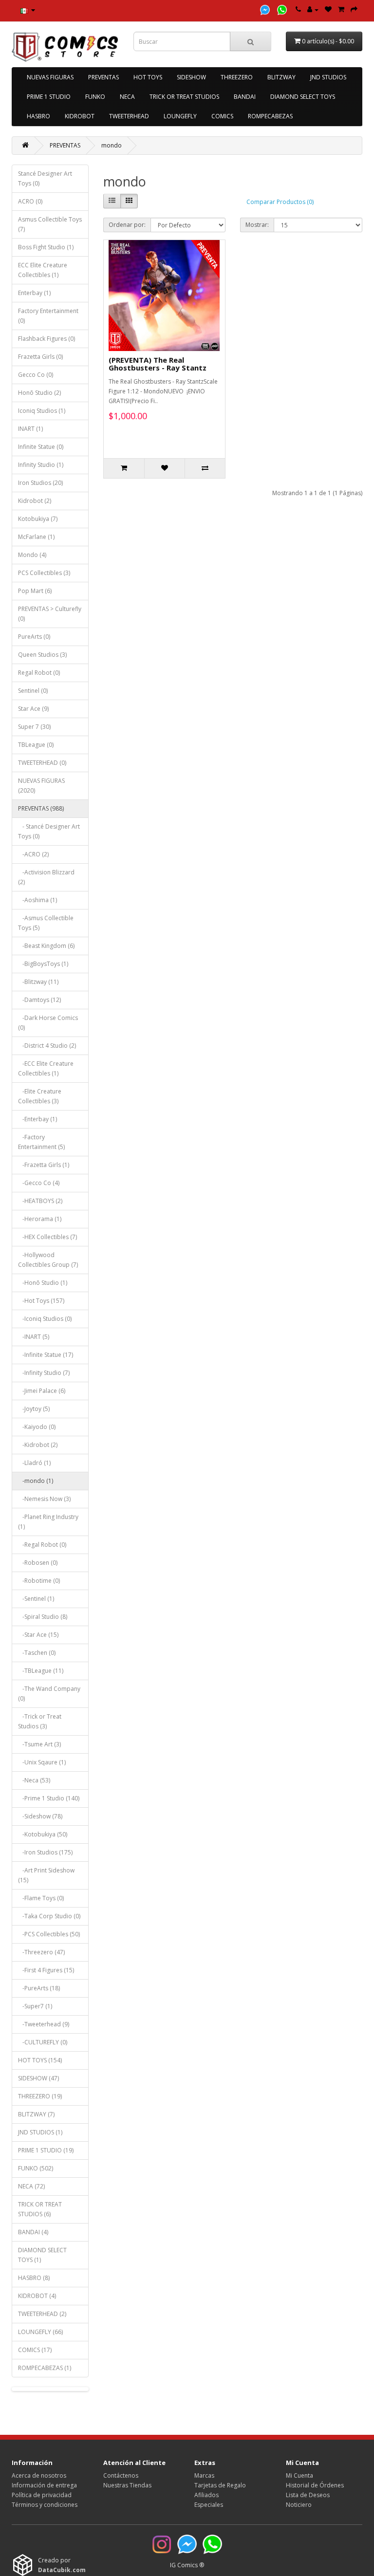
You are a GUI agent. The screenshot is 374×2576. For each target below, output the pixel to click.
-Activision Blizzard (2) (46, 877)
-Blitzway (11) (38, 982)
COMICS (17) (35, 2350)
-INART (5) (34, 1337)
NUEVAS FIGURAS (50, 77)
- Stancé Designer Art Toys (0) (49, 831)
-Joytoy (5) (34, 1409)
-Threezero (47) (41, 1952)
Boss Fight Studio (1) (46, 247)
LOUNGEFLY (180, 116)
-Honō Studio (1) (43, 1283)
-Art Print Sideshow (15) (46, 1875)
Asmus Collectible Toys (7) (50, 224)
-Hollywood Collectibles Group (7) (48, 1260)
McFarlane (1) (36, 537)
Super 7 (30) (34, 727)
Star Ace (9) (33, 709)
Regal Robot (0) (39, 673)
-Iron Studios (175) (45, 1852)
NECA (127, 97)
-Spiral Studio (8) (43, 1617)
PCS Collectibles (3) (44, 573)
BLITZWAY (281, 77)
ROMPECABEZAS (270, 116)
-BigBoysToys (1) (43, 964)
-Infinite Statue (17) (46, 1355)
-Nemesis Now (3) (44, 1499)
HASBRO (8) (34, 2278)
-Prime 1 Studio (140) (49, 1798)
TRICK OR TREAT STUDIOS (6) (40, 2209)
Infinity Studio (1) (41, 465)
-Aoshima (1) (37, 900)
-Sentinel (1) (36, 1599)
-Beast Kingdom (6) (46, 946)
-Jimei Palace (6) (42, 1391)
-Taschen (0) (37, 1653)
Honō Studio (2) (39, 393)
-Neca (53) (34, 1780)
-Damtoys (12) (39, 1000)
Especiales (209, 2505)
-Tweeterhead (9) (44, 2024)
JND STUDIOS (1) (40, 2132)
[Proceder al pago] (354, 9)
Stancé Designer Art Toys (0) (45, 178)
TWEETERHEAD (129, 116)
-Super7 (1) (35, 2006)
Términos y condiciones (45, 2505)
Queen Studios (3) (42, 655)
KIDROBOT (80, 116)
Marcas (204, 2475)
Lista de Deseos (308, 2495)
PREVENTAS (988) (41, 808)
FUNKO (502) (36, 2168)
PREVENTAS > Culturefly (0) (50, 614)
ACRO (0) (30, 201)
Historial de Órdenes (315, 2485)
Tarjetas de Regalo (220, 2485)
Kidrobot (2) (35, 501)
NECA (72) (31, 2186)
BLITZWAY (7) (36, 2114)
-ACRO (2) (33, 854)
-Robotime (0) (39, 1581)
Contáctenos (121, 2475)
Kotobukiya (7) (38, 519)
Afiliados (206, 2495)
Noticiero (299, 2505)
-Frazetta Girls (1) (44, 1165)
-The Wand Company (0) (49, 1694)
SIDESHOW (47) (38, 2078)
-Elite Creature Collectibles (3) (40, 1096)
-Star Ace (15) (38, 1635)
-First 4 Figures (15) (46, 1970)
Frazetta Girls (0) (40, 357)
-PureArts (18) (39, 1988)
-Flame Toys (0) (41, 1898)
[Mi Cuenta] (313, 9)
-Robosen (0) (38, 1563)
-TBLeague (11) (41, 1671)
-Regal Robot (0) (42, 1545)
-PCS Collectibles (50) (49, 1934)
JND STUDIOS (328, 77)
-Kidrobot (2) (38, 1445)
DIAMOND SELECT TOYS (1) (42, 2255)
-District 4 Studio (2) (47, 1046)
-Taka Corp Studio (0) (49, 1916)
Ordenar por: (127, 225)
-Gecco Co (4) (39, 1183)
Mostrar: (257, 225)
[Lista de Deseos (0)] (328, 9)
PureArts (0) (34, 637)
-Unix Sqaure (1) (42, 1762)
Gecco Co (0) (36, 375)
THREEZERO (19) (40, 2096)
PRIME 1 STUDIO (49, 97)
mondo (112, 145)
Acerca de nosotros (39, 2475)
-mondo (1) (36, 1481)
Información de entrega (44, 2485)
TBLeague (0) (36, 745)
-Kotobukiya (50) (43, 1834)
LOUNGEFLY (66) (40, 2332)
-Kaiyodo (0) (37, 1427)
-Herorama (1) (40, 1219)
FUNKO (95, 97)
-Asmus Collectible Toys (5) (46, 923)
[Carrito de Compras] (341, 9)
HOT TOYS (148, 77)
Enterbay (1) (34, 293)
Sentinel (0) (33, 691)
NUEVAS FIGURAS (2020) (41, 786)
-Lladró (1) (34, 1463)
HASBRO (38, 116)
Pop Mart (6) (35, 591)
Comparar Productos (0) (280, 202)
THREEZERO (237, 77)
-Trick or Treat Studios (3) (40, 1721)
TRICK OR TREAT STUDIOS (184, 97)
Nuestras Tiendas (127, 2485)
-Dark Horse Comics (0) (48, 1023)
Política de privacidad (42, 2495)
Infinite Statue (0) (41, 447)
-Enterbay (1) (37, 1119)
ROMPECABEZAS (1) (45, 2368)
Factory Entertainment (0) (48, 316)
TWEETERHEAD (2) (42, 2314)
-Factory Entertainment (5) (41, 1142)
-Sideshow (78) (40, 1816)
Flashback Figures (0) (47, 339)
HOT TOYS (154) (40, 2060)
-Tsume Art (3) (39, 1744)
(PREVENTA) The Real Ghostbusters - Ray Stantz (158, 364)
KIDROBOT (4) (37, 2296)
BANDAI (245, 97)
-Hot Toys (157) (41, 1301)
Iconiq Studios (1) (42, 411)
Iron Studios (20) (40, 483)
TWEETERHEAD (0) (42, 763)
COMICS (222, 116)
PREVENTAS (103, 77)
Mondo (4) (32, 555)
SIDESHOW (191, 77)
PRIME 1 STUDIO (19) (46, 2150)
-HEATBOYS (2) (40, 1201)
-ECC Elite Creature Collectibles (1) (46, 1068)
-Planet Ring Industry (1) (48, 1522)
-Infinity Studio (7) (44, 1373)
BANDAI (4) (33, 2232)
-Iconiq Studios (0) (45, 1319)
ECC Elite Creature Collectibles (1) (43, 270)
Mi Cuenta (299, 2475)
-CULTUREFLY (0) (43, 2042)
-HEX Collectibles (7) (47, 1237)
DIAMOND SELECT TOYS (303, 97)
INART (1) (30, 429)
